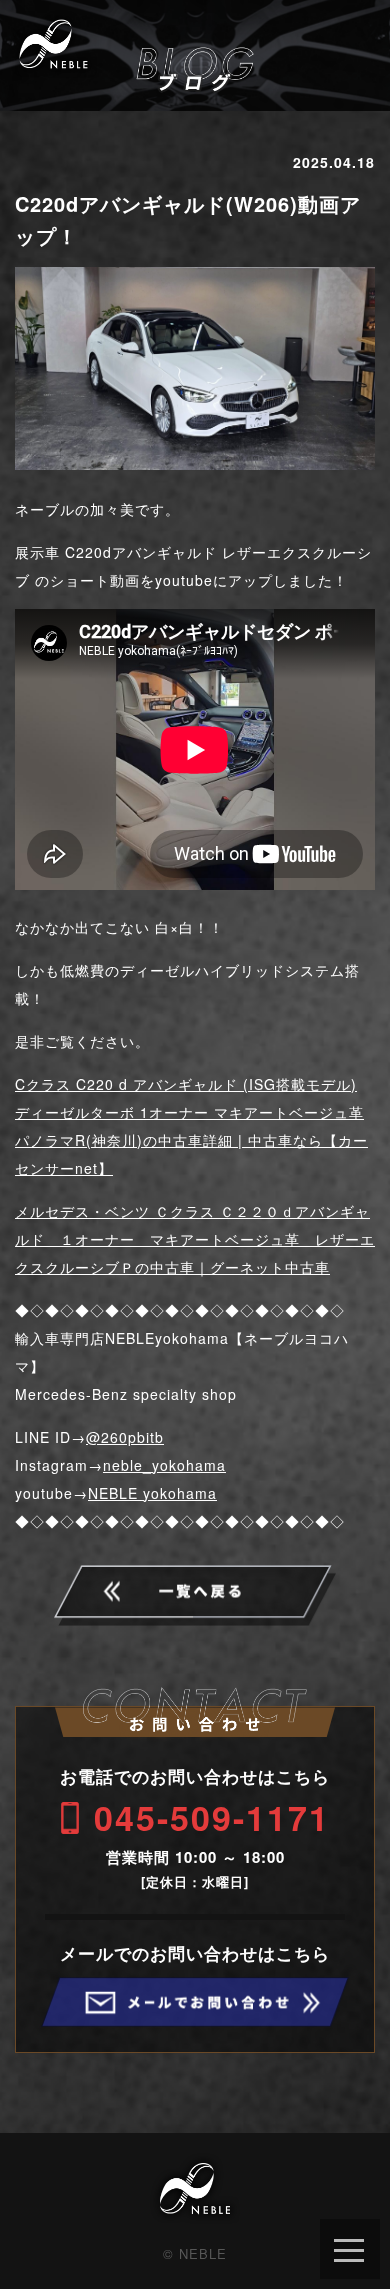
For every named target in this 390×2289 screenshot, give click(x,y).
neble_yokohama (164, 1465)
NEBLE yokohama (152, 1493)
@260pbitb (125, 1437)
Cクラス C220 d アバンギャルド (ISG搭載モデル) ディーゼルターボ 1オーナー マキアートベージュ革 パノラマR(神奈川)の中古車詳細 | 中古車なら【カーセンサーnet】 (191, 1126)
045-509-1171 (212, 1817)
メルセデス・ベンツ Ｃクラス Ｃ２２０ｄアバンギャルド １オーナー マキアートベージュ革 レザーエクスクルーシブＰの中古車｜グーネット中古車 (195, 1239)
